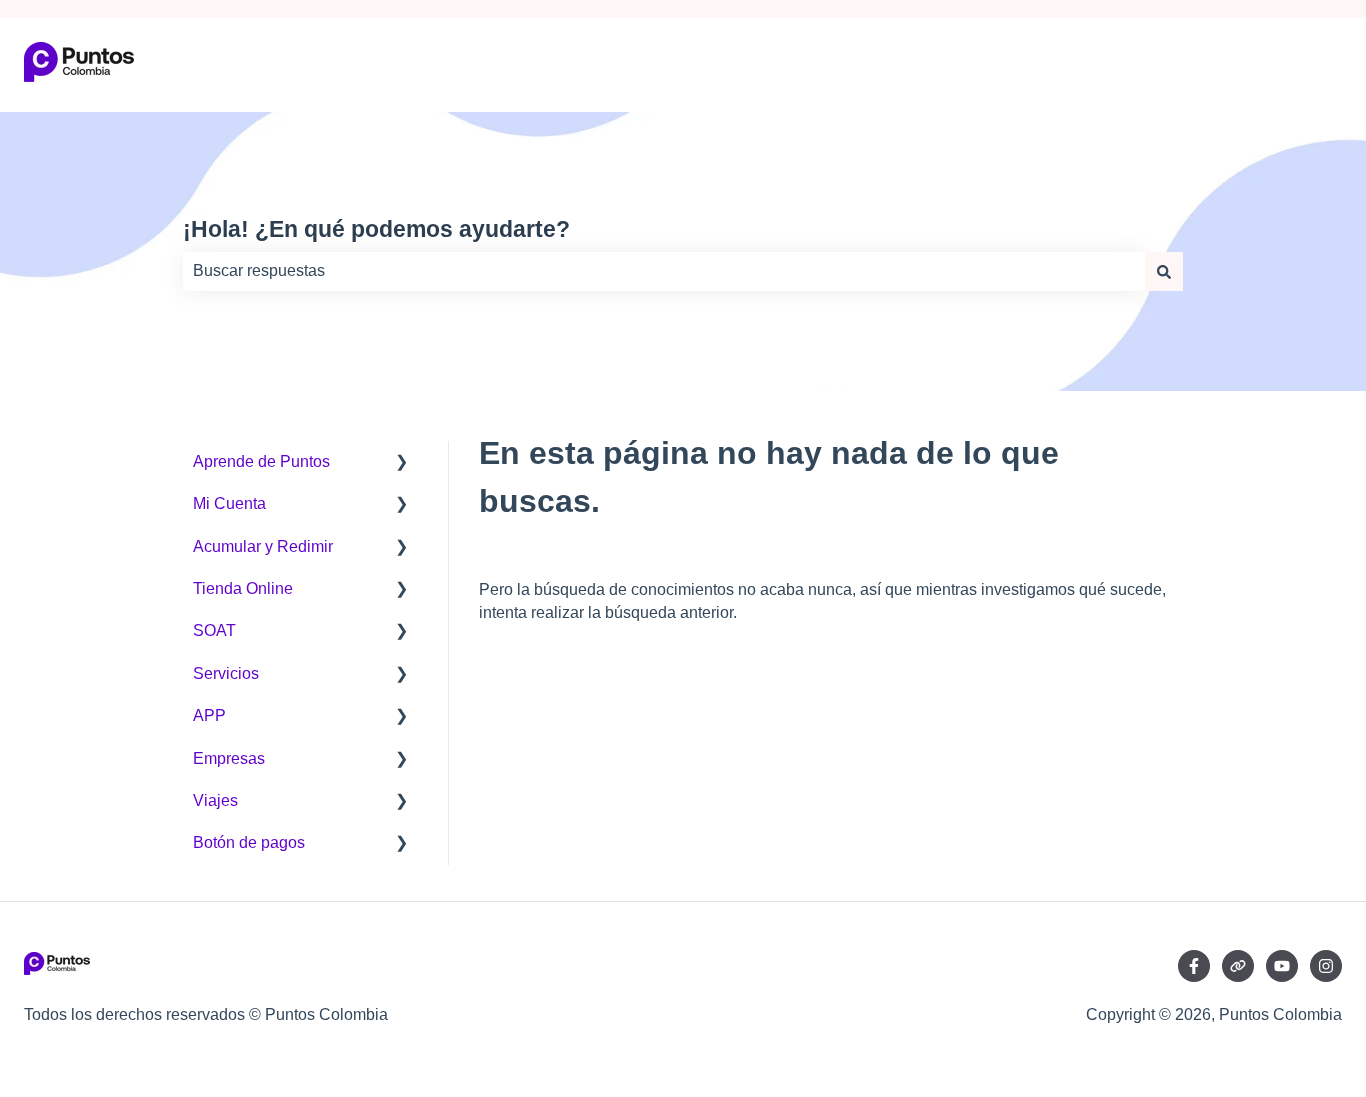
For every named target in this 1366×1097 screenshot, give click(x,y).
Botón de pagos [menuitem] (249, 842)
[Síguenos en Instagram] (1326, 966)
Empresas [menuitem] (229, 758)
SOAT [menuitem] (214, 630)
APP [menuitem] (209, 715)
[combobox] (664, 271)
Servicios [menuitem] (226, 673)
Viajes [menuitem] (215, 800)
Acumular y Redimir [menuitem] (263, 546)
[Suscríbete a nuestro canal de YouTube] (1282, 966)
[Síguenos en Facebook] (1194, 966)
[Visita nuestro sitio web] (1238, 966)
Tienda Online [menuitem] (243, 588)
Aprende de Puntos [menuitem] (261, 461)
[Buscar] (1164, 271)
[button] (402, 463)
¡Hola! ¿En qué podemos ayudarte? (376, 229)
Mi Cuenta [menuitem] (229, 503)
